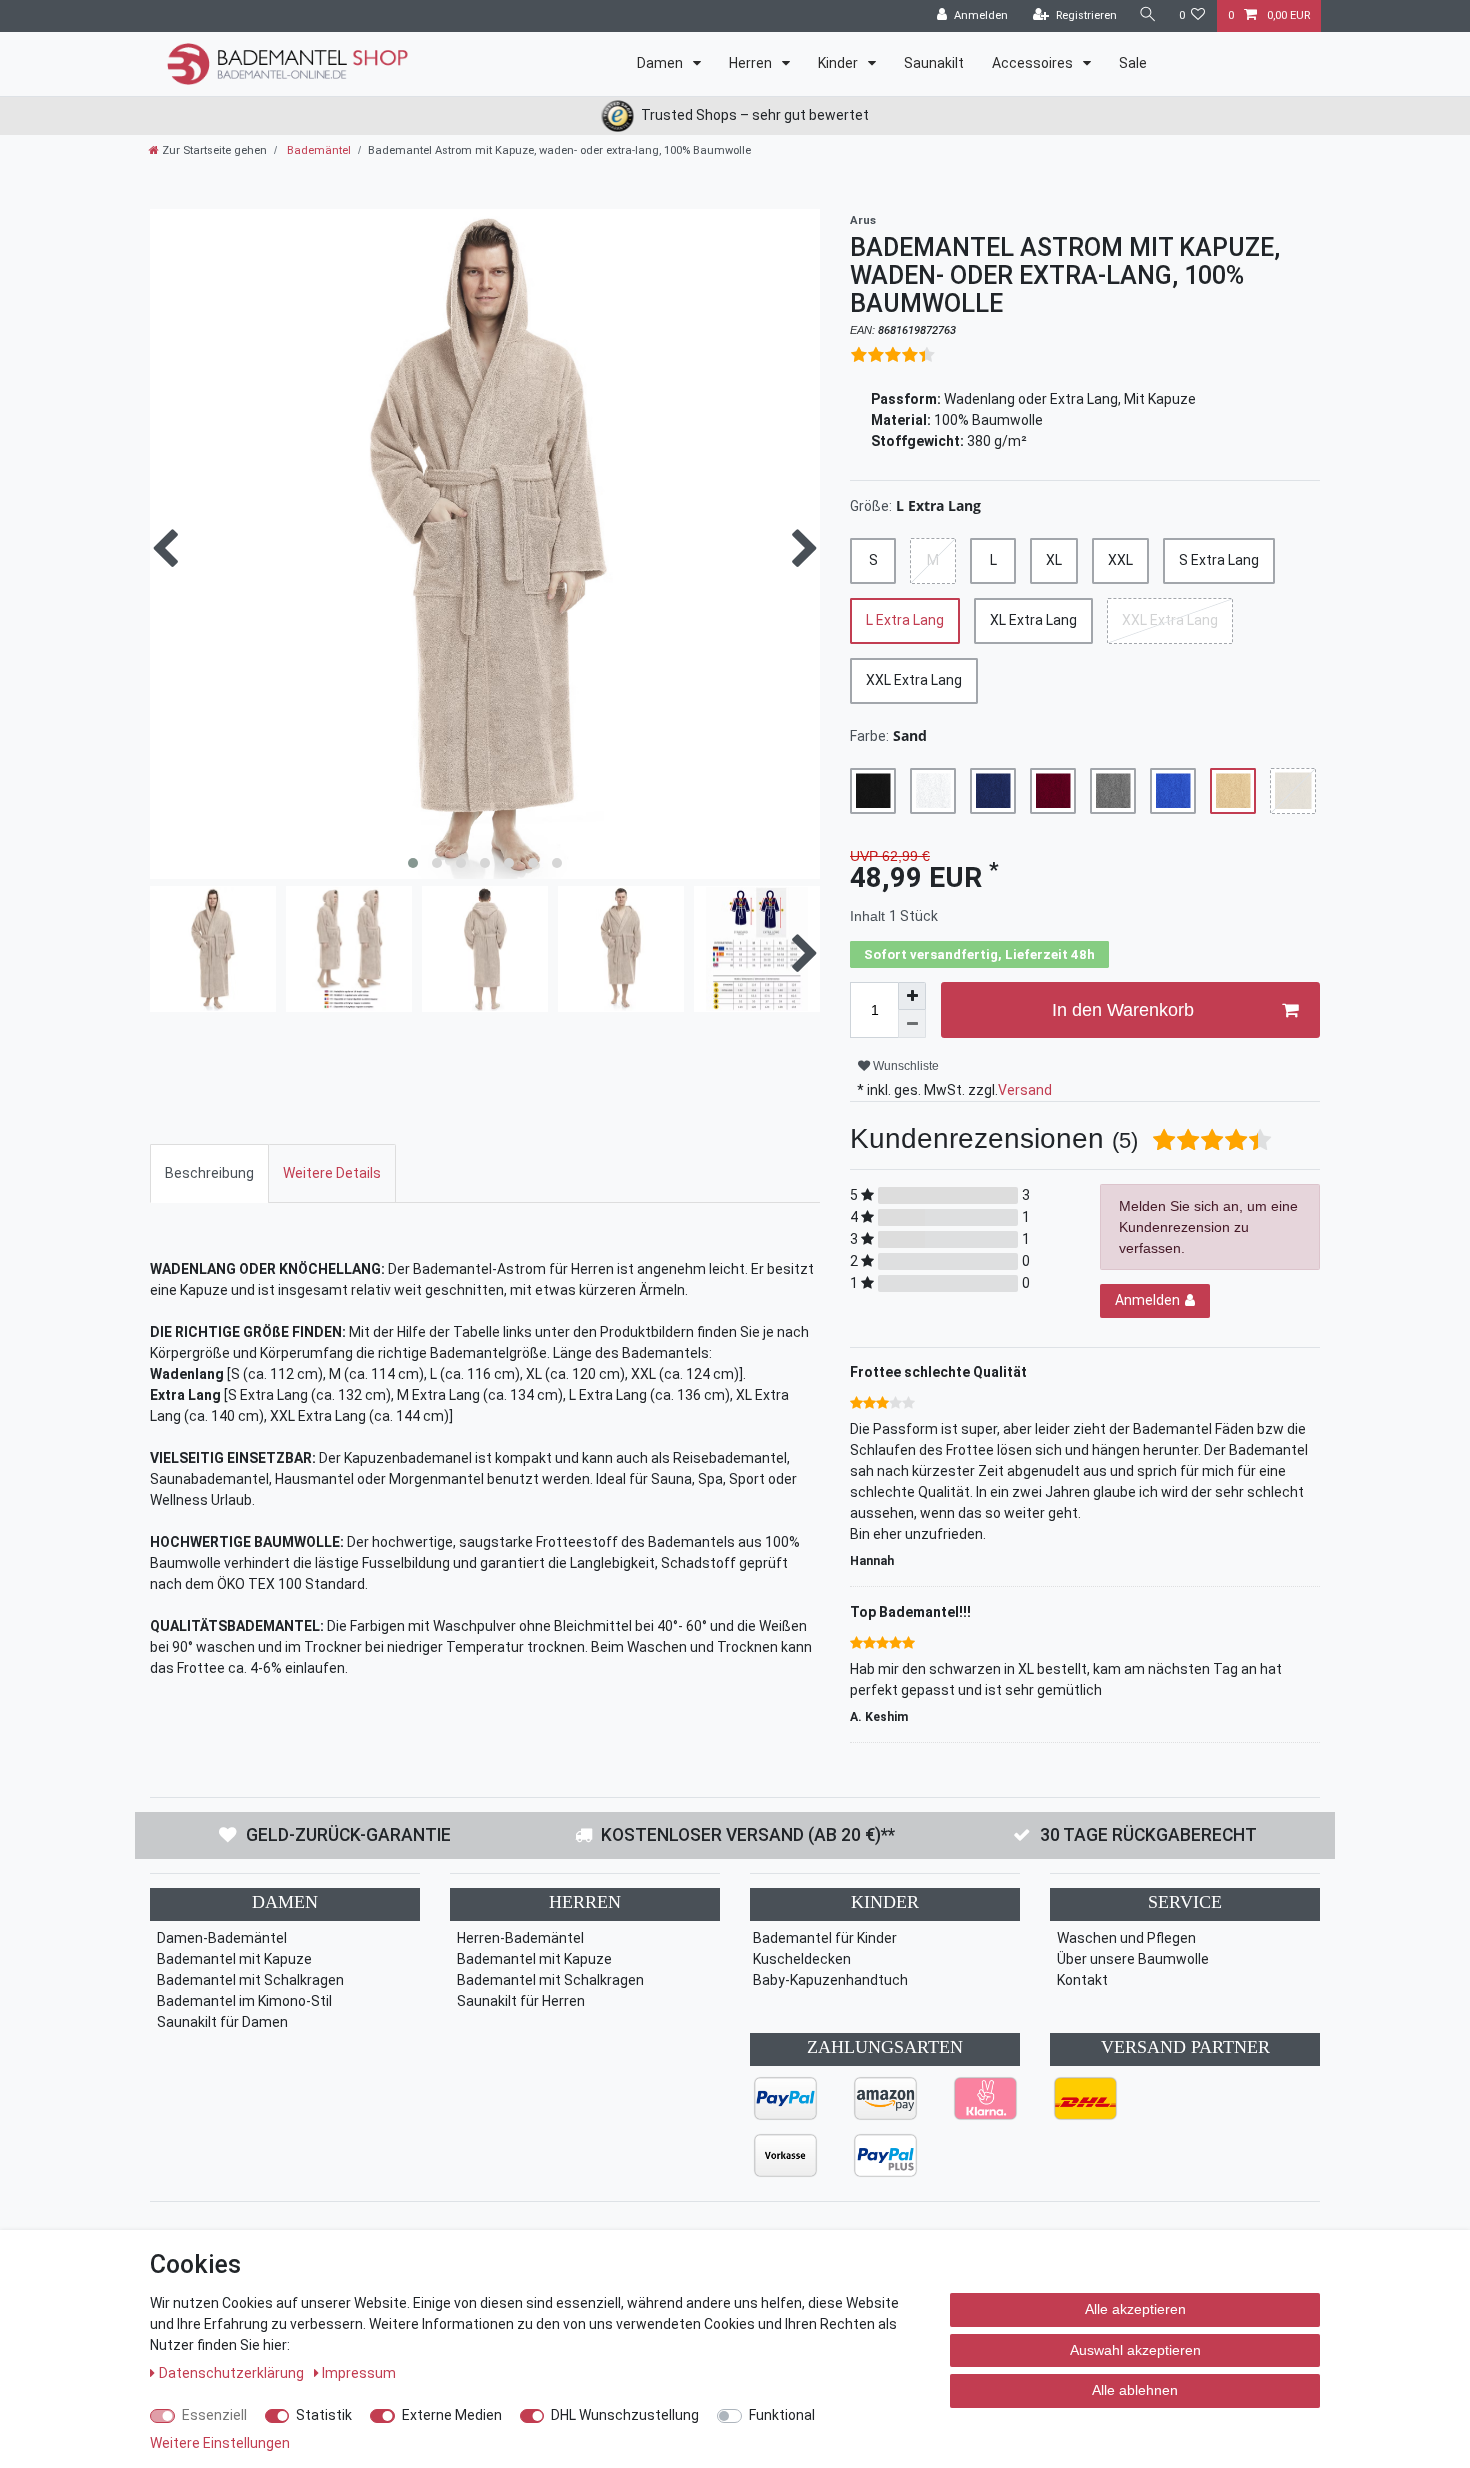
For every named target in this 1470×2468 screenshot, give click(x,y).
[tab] (209, 1173)
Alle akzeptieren (1135, 2309)
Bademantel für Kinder (825, 1938)
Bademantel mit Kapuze (234, 1959)
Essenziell (214, 2415)
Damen (661, 63)
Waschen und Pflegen (1126, 1938)
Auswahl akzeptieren (1135, 2350)
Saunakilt (934, 63)
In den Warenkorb (1123, 1010)
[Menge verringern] (912, 1024)
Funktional (782, 2415)
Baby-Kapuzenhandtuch (830, 1980)
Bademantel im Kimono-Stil (244, 2001)
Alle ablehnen (1135, 2390)
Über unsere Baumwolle (1133, 1959)
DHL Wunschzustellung (625, 2415)
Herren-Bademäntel (520, 1938)
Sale (1133, 63)
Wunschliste (904, 1066)
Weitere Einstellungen (220, 2443)
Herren (752, 63)
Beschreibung (209, 1173)
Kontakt (1082, 1980)
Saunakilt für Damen (222, 2022)
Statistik (324, 2415)
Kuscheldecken (802, 1959)
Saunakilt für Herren (521, 2001)
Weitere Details (332, 1173)
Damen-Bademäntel (222, 1938)
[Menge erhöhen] (912, 996)
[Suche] (1148, 15)
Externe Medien (452, 2415)
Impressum (359, 2373)
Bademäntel (317, 150)
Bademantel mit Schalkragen (250, 1980)
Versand (1025, 1090)
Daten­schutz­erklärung (233, 2373)
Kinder (839, 63)
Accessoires (1034, 63)
